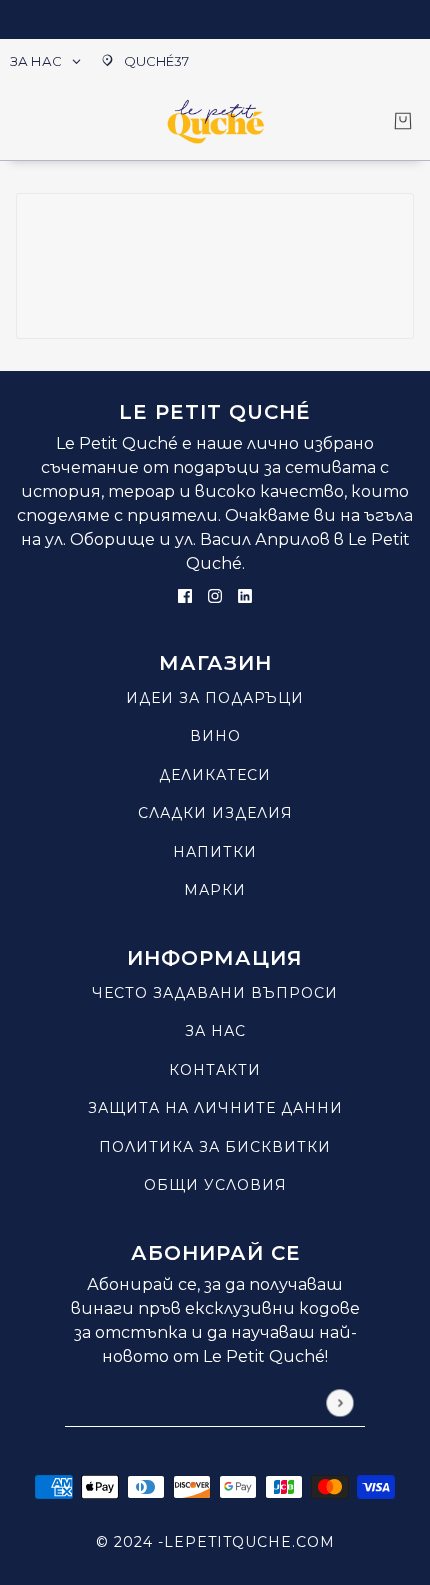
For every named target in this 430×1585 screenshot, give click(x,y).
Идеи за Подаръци (215, 698)
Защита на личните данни (215, 1108)
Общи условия (215, 1185)
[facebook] (185, 595)
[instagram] (215, 595)
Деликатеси (215, 775)
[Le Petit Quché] (215, 121)
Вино (215, 736)
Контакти (215, 1070)
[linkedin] (245, 595)
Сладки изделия (215, 813)
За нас (215, 1031)
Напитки (215, 852)
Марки (215, 890)
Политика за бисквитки (215, 1147)
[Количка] (403, 121)
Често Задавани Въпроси (215, 993)
